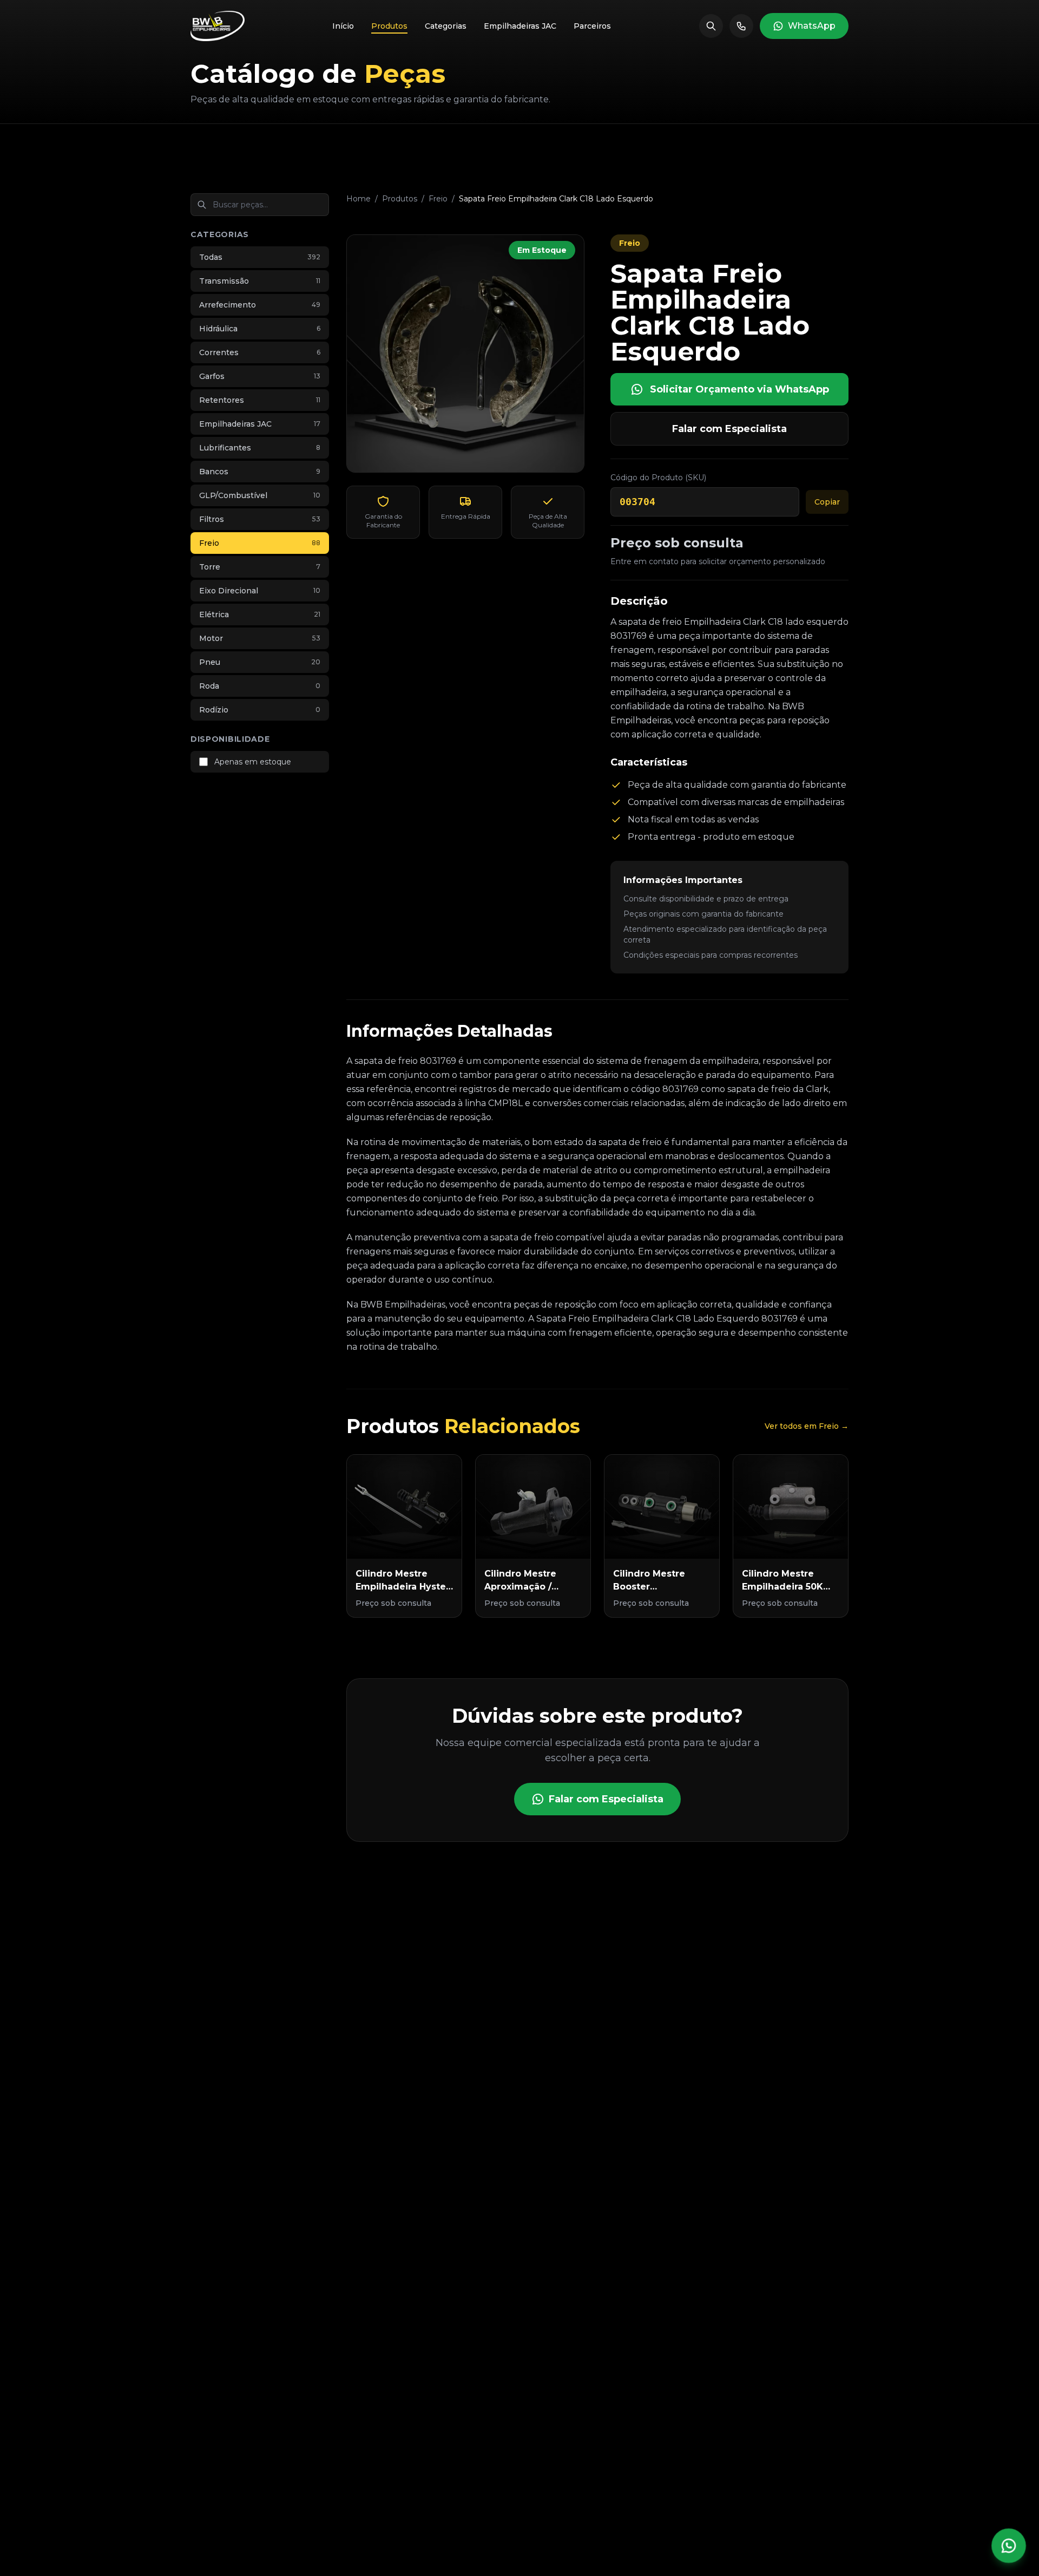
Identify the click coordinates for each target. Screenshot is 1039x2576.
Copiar (827, 502)
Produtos (400, 199)
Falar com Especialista (729, 429)
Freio (438, 199)
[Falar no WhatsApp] (1009, 2546)
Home (359, 199)
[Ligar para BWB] (741, 26)
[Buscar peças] (711, 26)
